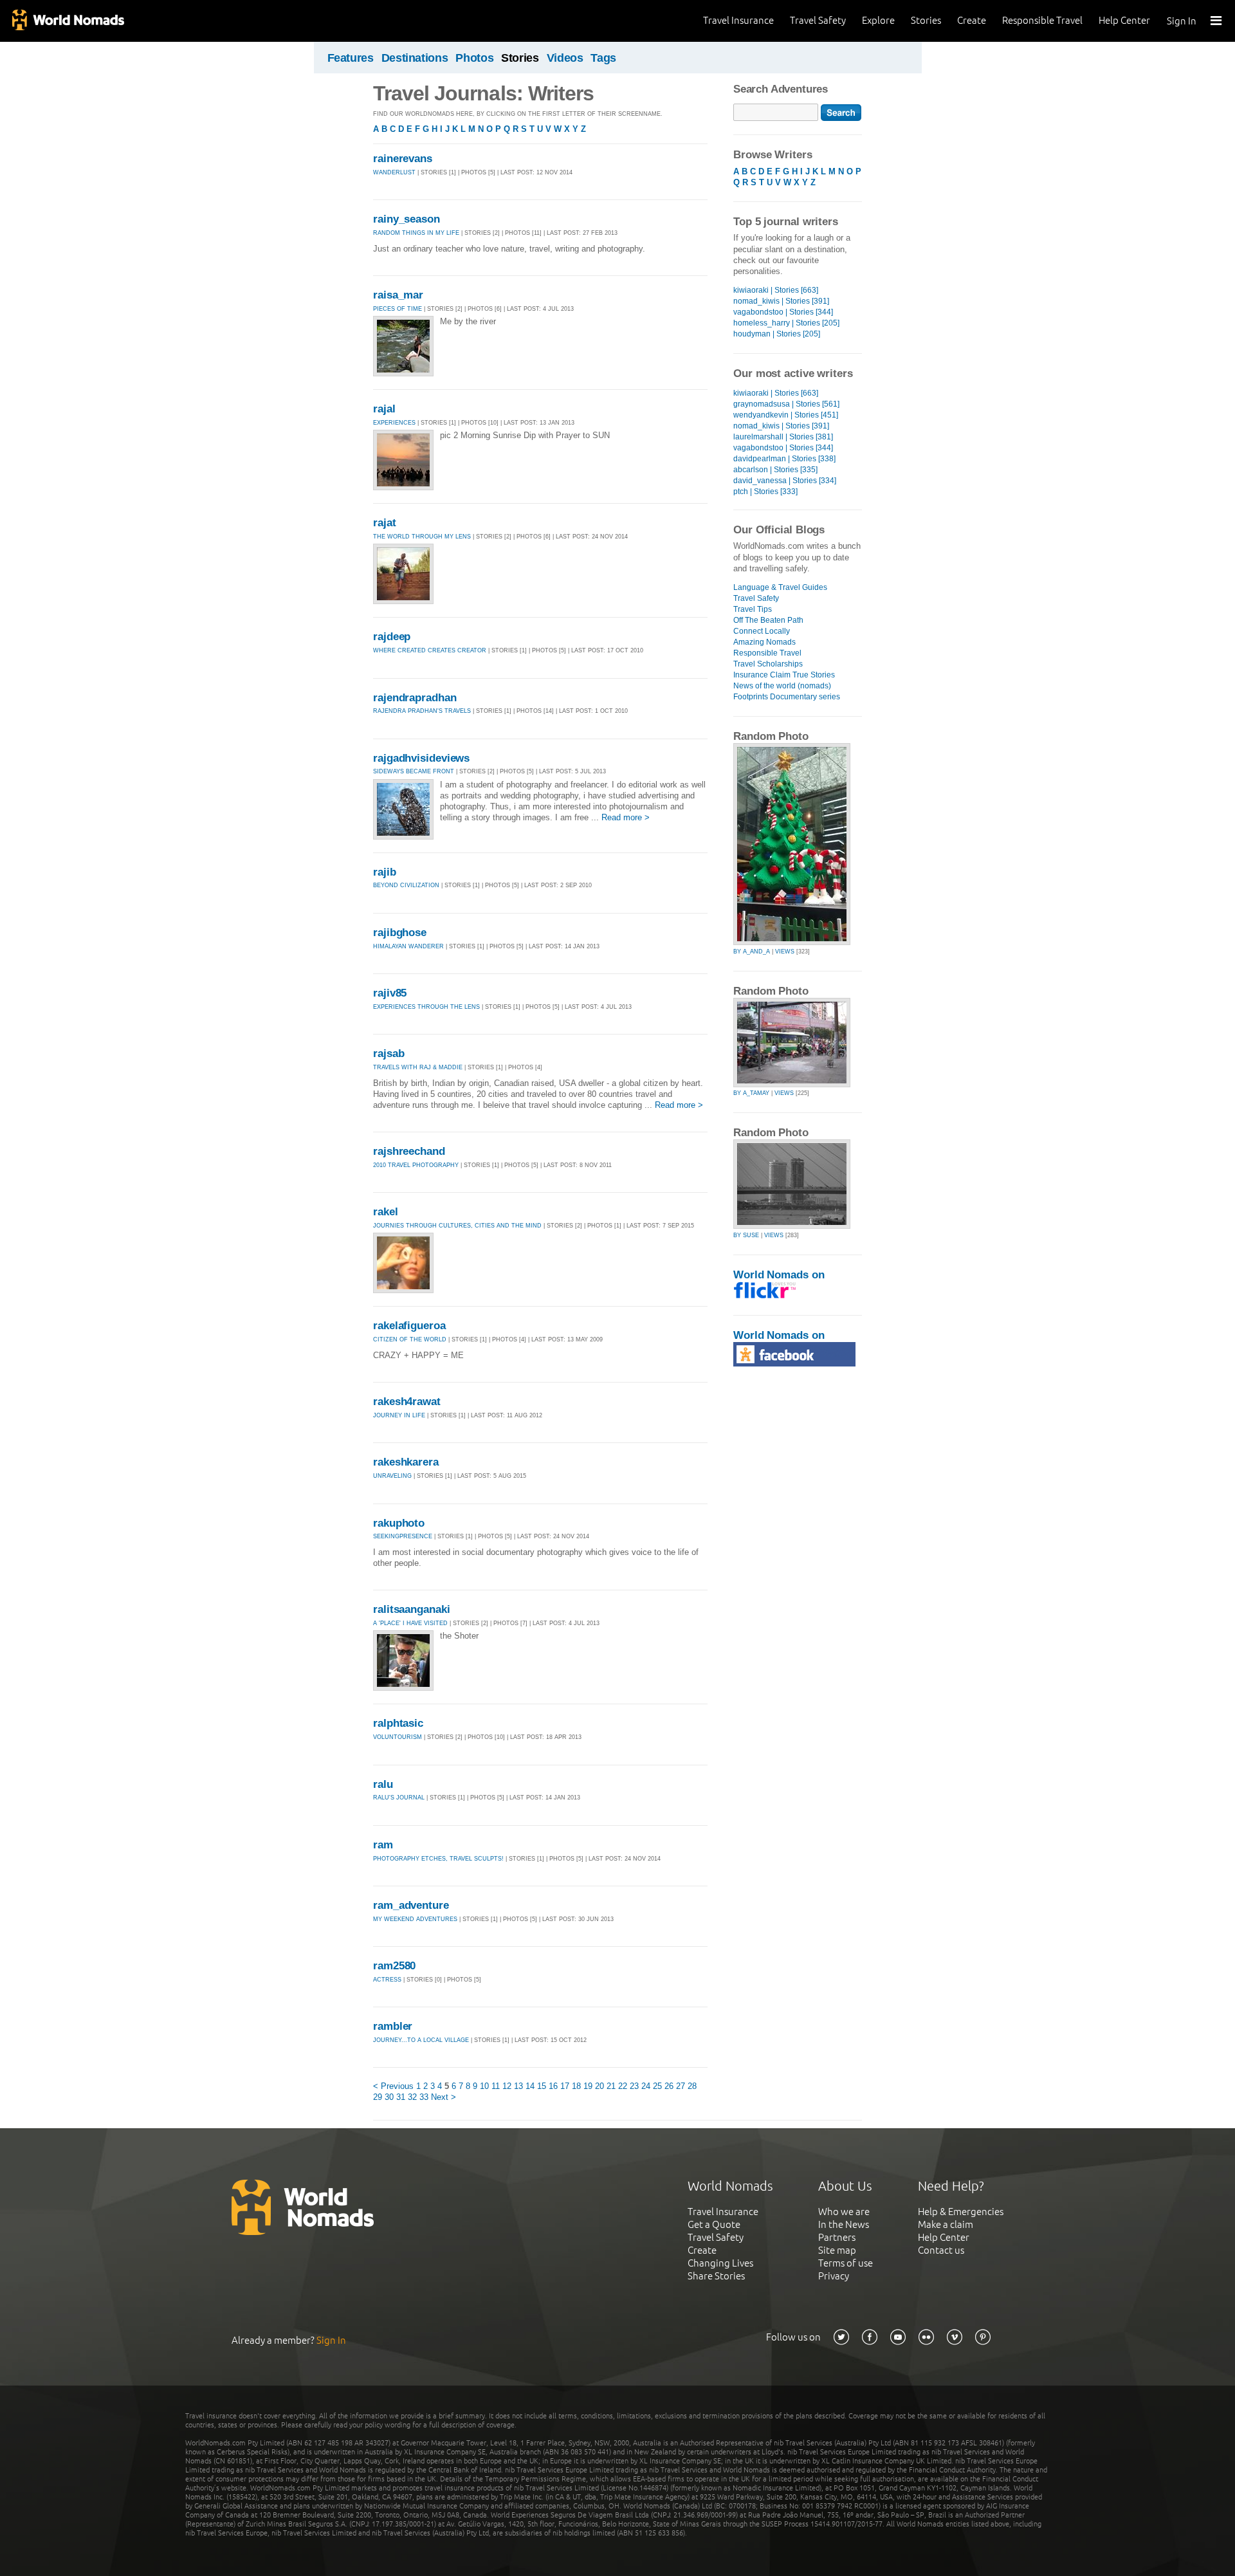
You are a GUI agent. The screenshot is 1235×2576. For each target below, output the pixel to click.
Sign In (1182, 21)
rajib (385, 872)
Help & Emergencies (961, 2212)
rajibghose (400, 933)
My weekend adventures (415, 1919)
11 (496, 2086)
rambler (393, 2026)
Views (785, 952)
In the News (844, 2224)
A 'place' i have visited (410, 1623)
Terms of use (846, 2263)
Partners (837, 2237)
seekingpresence (403, 1536)
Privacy (834, 2276)
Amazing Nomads (764, 642)
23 (634, 2086)
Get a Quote (714, 2224)
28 (692, 2086)
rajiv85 (390, 993)
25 (657, 2086)
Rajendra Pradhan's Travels (422, 711)
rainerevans (403, 159)
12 (507, 2086)
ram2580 (394, 1966)
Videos (565, 58)
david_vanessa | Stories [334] (785, 481)
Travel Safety (818, 20)
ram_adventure (411, 1905)
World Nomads (68, 21)
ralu (383, 1784)
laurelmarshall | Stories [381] (783, 437)
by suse (746, 1235)
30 (389, 2097)
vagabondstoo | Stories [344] (783, 312)
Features (351, 58)
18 (576, 2086)
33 (424, 2097)
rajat (385, 523)
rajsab (389, 1053)
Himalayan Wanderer (408, 946)
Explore (878, 20)
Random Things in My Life (416, 233)
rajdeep (392, 637)
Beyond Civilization (406, 885)
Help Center (1124, 20)
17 (565, 2086)
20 (599, 2086)
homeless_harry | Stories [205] (786, 323)
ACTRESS (387, 1980)
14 (530, 2086)
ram (383, 1845)
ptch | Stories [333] (765, 492)
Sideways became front (414, 771)
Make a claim (946, 2224)
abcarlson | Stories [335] (775, 470)
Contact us (941, 2250)
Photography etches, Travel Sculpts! (439, 1859)
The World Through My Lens (422, 537)
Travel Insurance (738, 20)
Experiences (394, 423)
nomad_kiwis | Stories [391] (781, 301)
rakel (386, 1212)
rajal (384, 409)
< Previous (393, 2086)
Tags (603, 58)
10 (484, 2086)
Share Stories (716, 2276)
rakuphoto (399, 1523)
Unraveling (393, 1476)
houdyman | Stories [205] (777, 334)
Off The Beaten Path (768, 620)
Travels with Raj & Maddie (418, 1067)
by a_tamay (751, 1093)
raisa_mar (398, 295)
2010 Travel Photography (416, 1165)
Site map (837, 2250)
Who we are (844, 2212)
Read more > (626, 817)
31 (401, 2097)
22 (623, 2086)
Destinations (415, 58)
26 (669, 2086)
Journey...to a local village (421, 2040)
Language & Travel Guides (780, 587)
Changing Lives (720, 2263)
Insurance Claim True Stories (784, 675)
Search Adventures (781, 89)
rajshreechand (409, 1151)
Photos (474, 58)
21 (611, 2086)
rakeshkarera (406, 1462)
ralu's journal (399, 1798)
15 (542, 2086)
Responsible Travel (1042, 20)
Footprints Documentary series (787, 697)
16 (553, 2086)
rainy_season (407, 219)
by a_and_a (752, 952)
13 (518, 2086)
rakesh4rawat (407, 1402)
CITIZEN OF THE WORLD (410, 1339)
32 (412, 2097)
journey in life (399, 1415)
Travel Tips (753, 609)
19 (588, 2086)
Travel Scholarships (768, 664)
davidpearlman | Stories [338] (784, 459)
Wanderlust (394, 172)
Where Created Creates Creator (430, 650)
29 (378, 2097)
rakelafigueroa (409, 1326)
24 (646, 2086)
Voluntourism (398, 1737)
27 (681, 2086)
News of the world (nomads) (782, 686)
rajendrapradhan (415, 698)
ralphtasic (398, 1723)
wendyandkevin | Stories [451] (786, 415)
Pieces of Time (398, 309)
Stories (926, 20)
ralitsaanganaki (412, 1609)
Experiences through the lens (426, 1007)
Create (972, 20)
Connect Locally (762, 631)
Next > (444, 2097)
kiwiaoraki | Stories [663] (776, 290)
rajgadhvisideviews (421, 758)
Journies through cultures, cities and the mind (457, 1226)
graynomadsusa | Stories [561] (786, 404)
